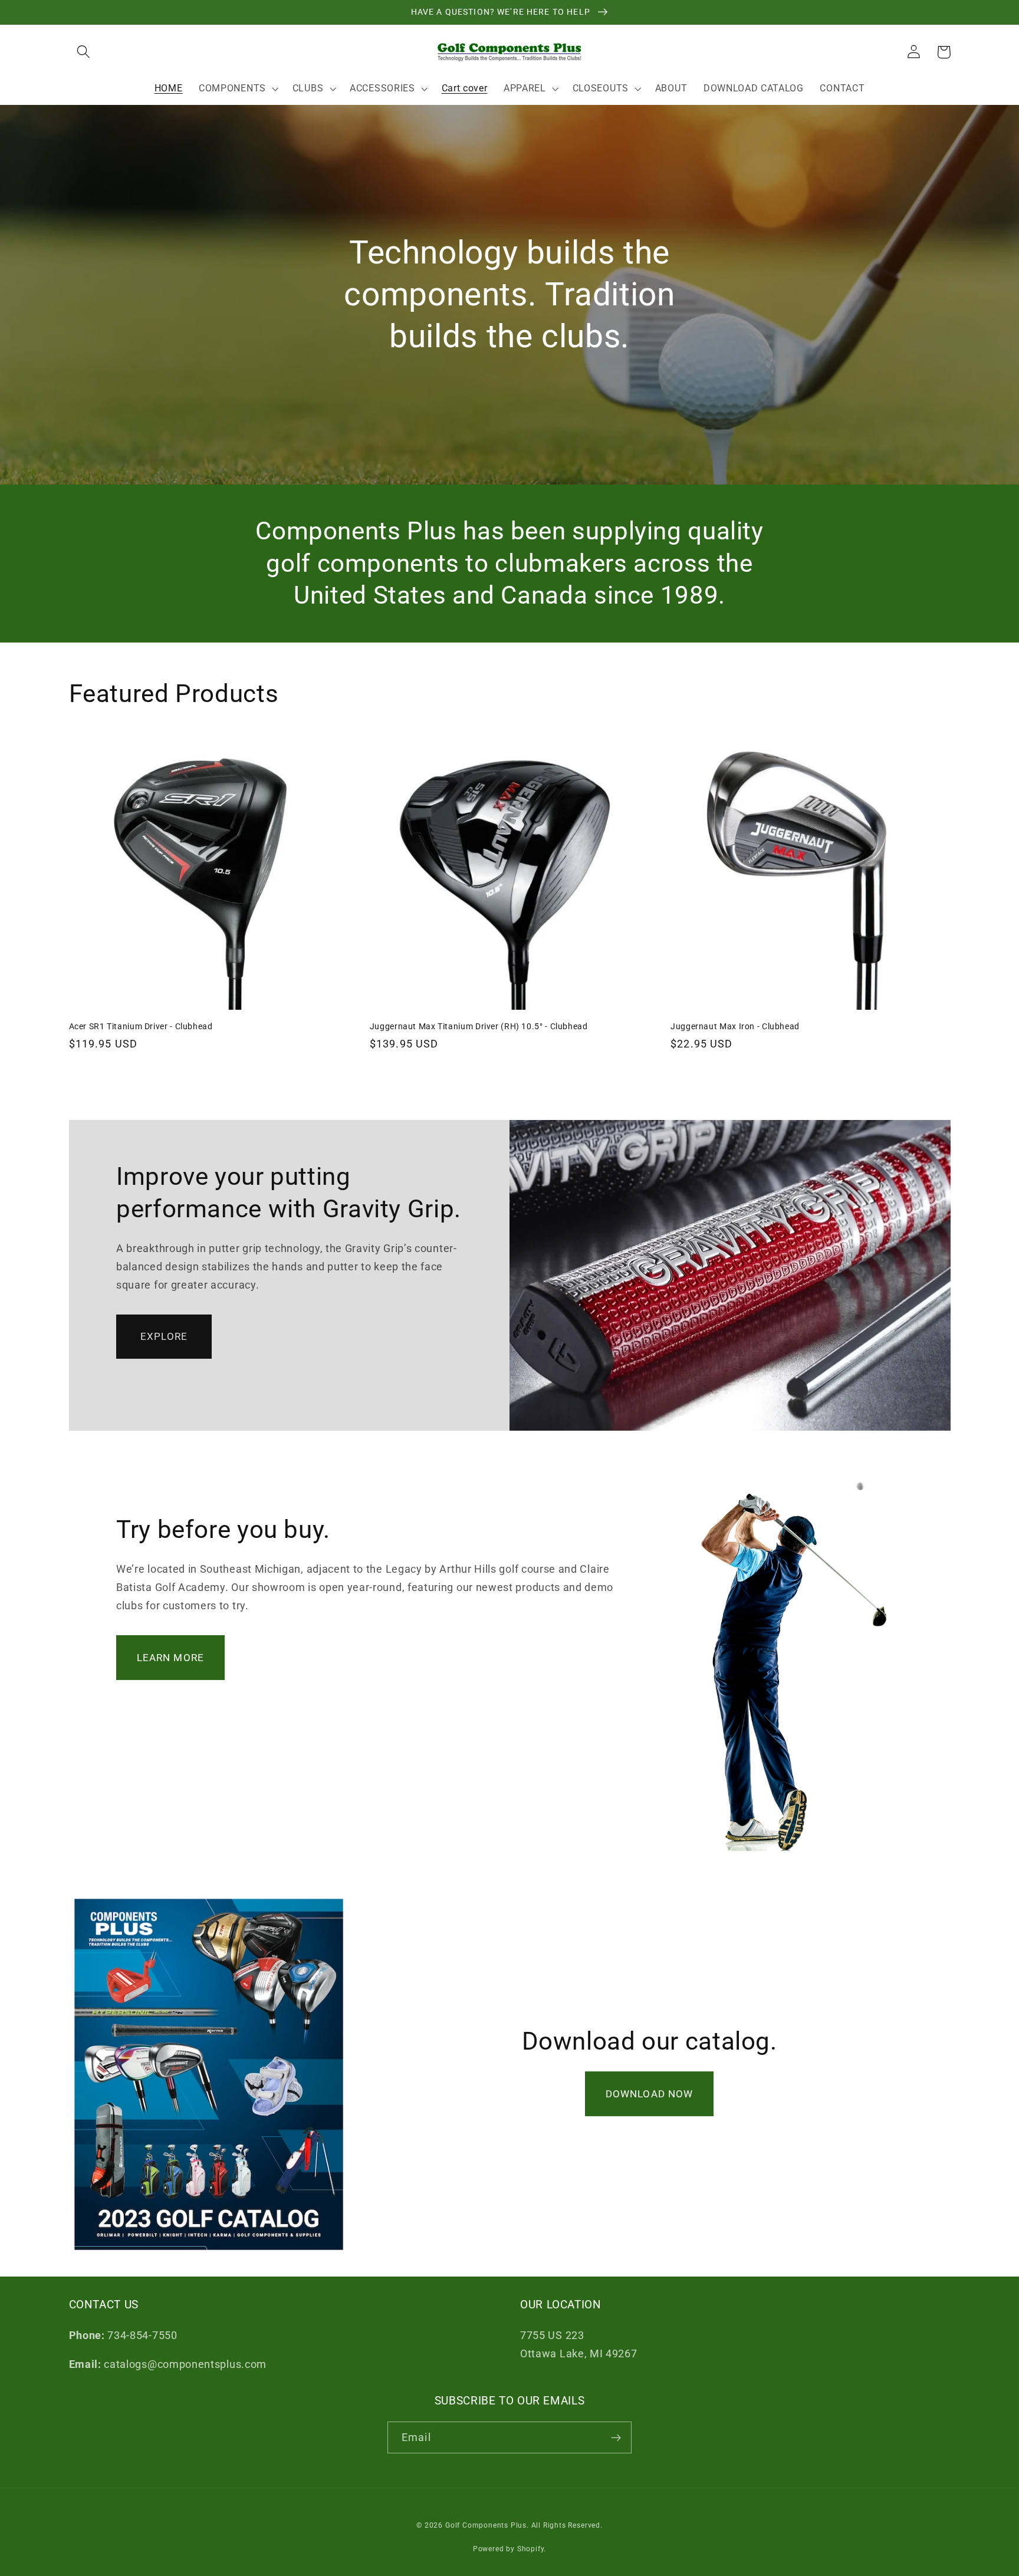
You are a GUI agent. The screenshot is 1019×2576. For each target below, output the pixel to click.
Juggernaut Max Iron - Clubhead (735, 1026)
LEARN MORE (171, 1658)
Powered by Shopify (509, 2549)
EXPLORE (164, 1336)
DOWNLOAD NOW (650, 2094)
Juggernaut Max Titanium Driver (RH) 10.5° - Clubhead (479, 1026)
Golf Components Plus (486, 2525)
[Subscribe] (616, 2437)
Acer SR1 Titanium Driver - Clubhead (141, 1026)
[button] (84, 52)
